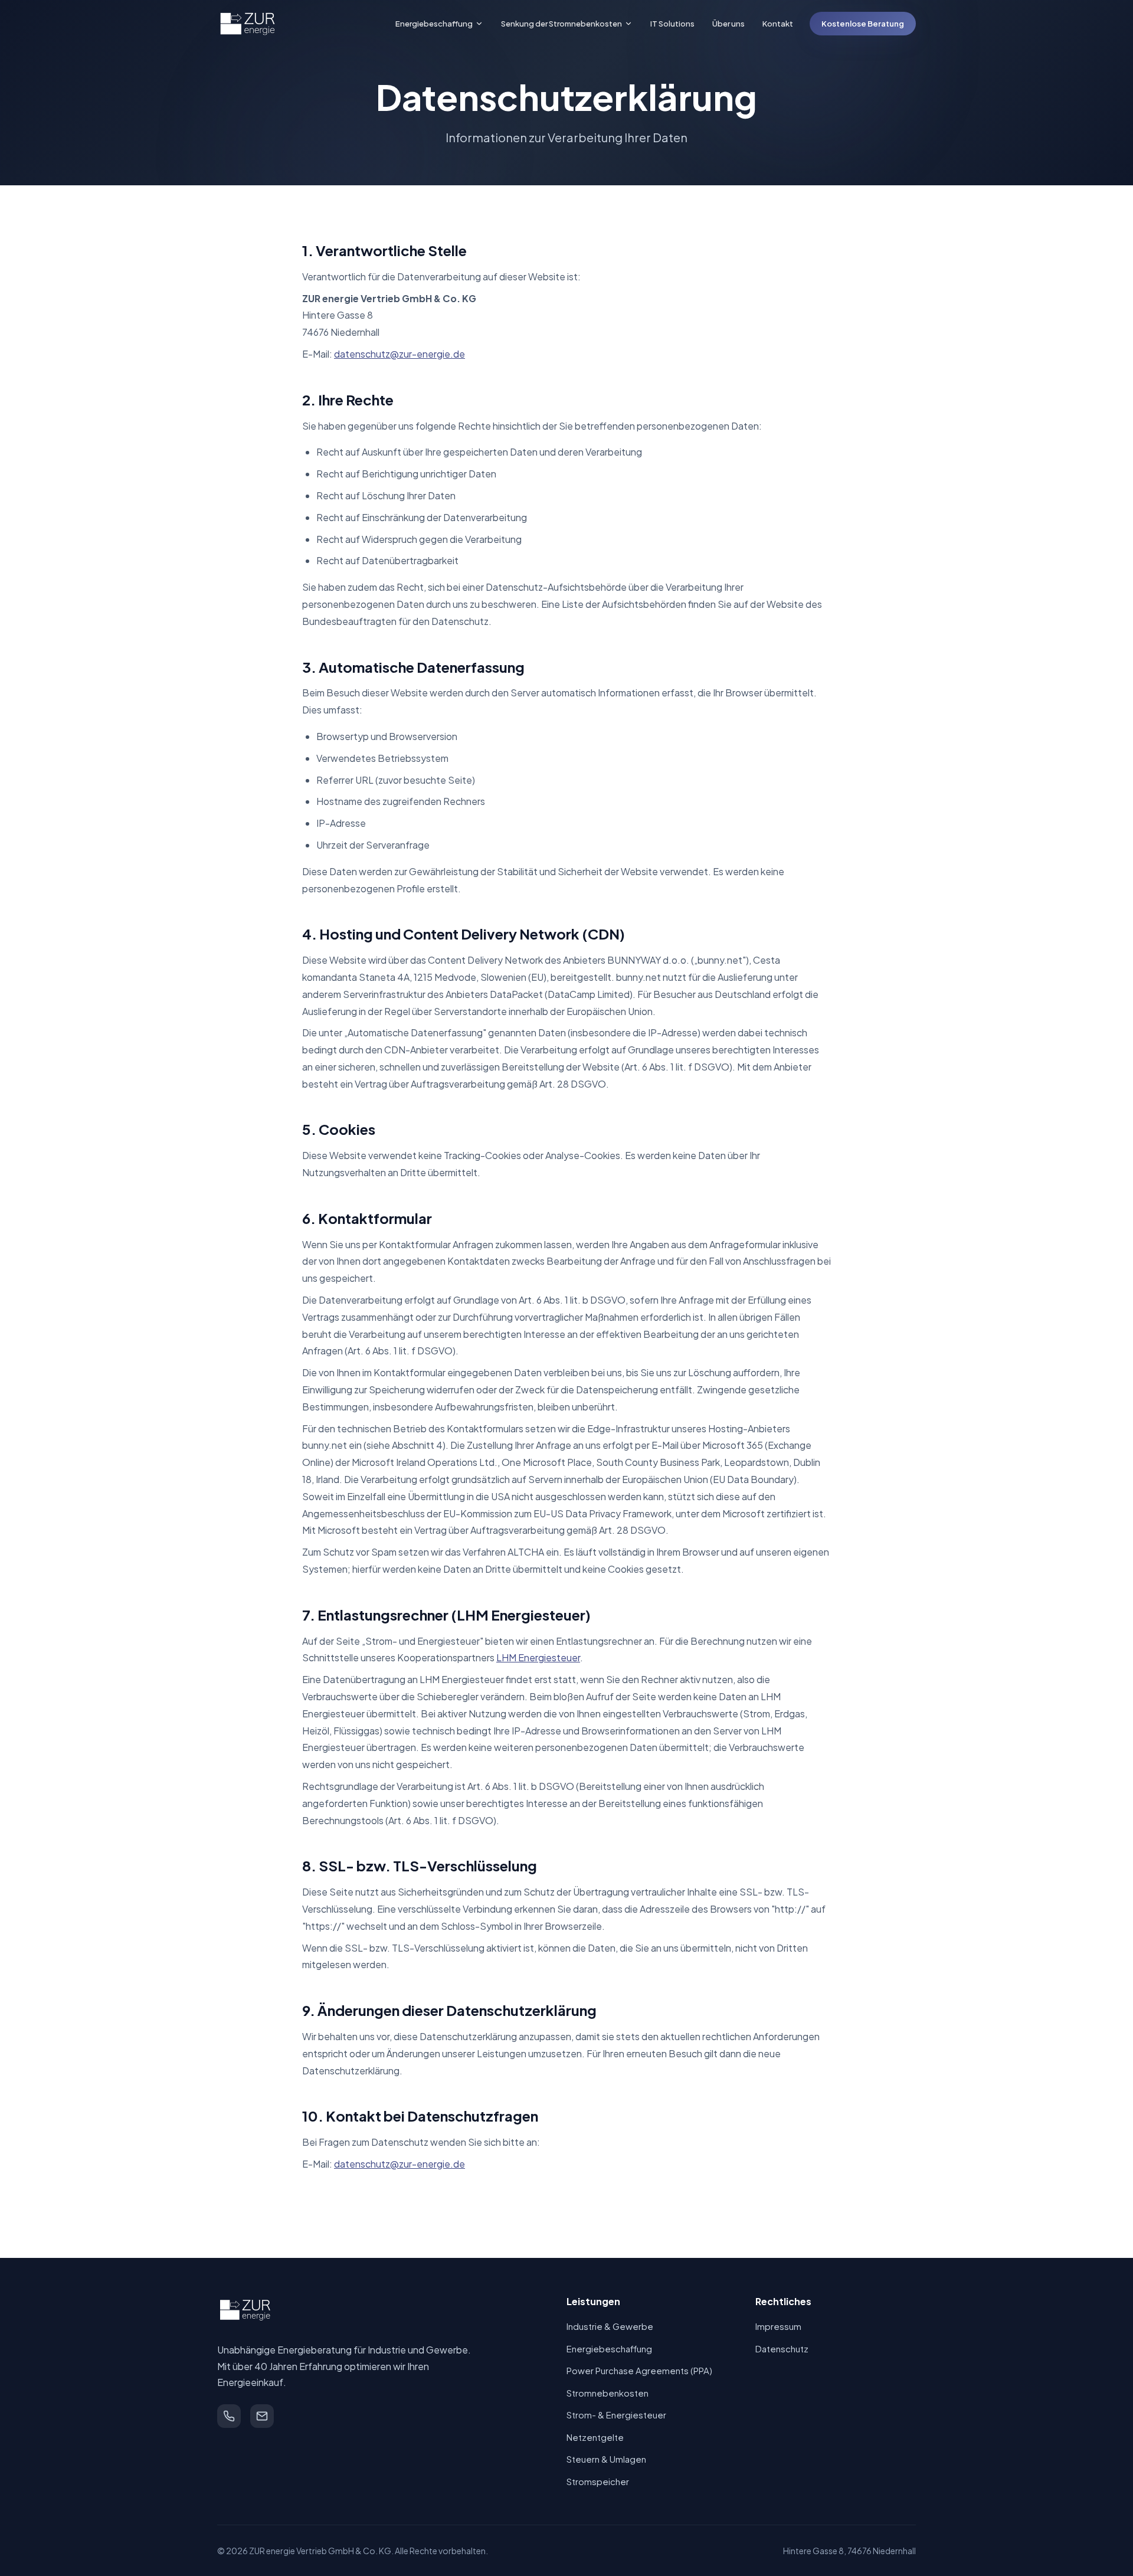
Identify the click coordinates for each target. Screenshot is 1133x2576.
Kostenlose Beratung (863, 24)
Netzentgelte (595, 2437)
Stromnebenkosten (608, 2393)
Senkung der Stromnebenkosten (561, 24)
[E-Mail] (262, 2416)
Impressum (778, 2326)
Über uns (728, 24)
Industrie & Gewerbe (610, 2326)
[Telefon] (229, 2416)
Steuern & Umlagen (606, 2459)
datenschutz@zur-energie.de (400, 354)
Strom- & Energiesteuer (616, 2415)
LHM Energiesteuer (538, 1657)
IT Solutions (672, 24)
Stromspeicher (598, 2481)
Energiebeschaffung (434, 24)
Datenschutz (782, 2348)
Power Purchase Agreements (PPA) (639, 2370)
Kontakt (778, 24)
